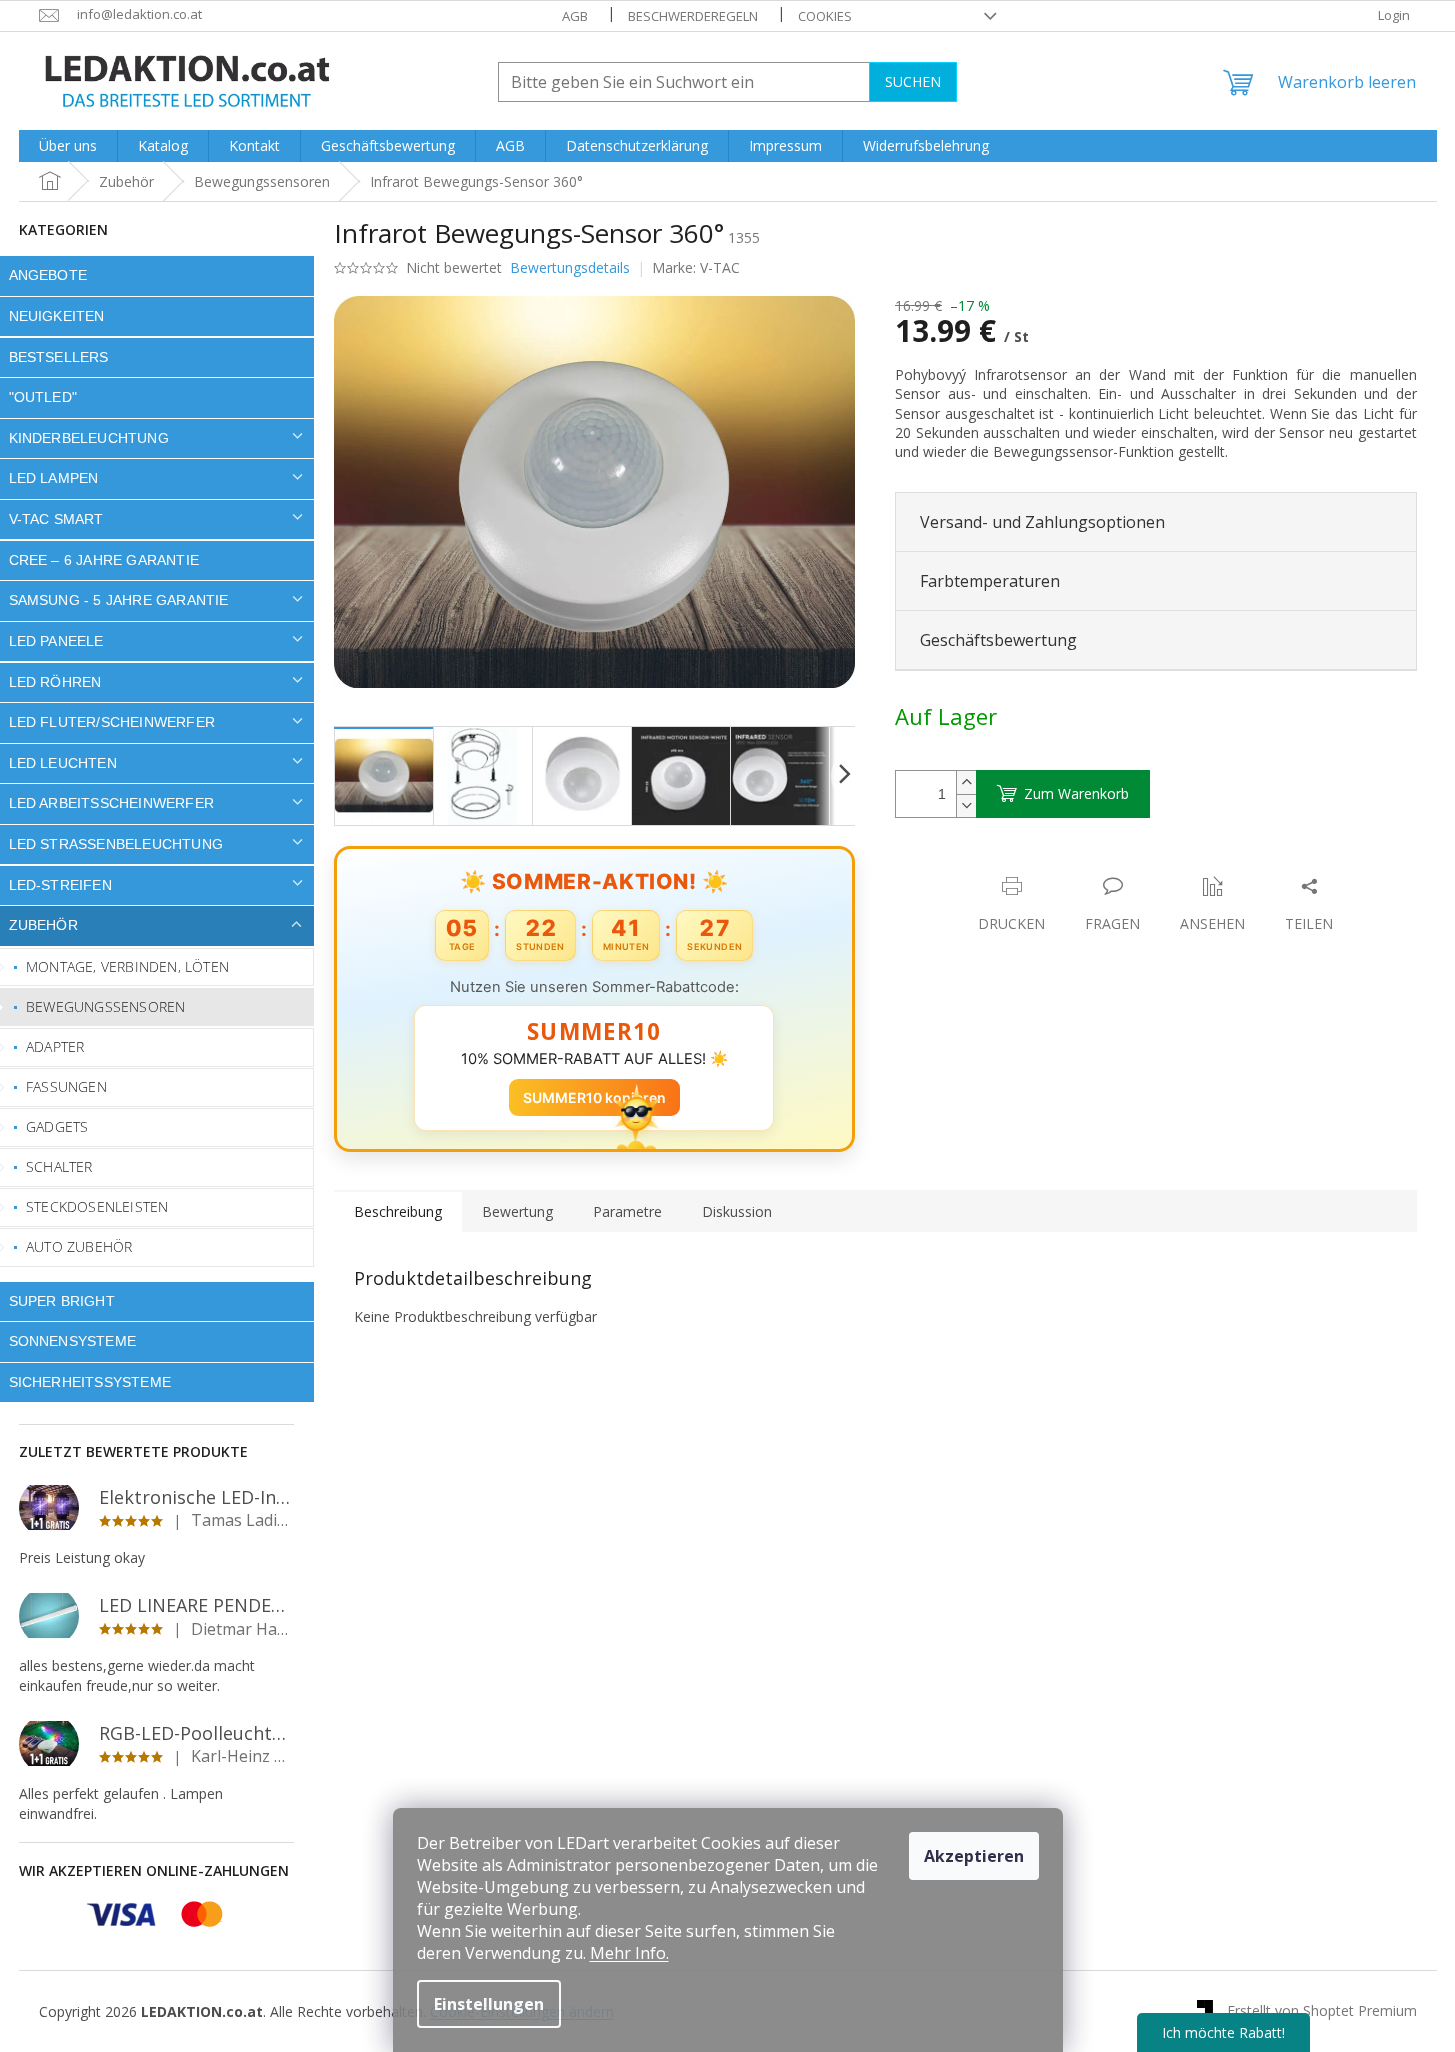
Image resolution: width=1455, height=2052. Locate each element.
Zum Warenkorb (1076, 793)
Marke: (696, 267)
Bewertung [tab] (517, 1211)
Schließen (1034, 865)
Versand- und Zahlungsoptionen (1042, 522)
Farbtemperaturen (990, 581)
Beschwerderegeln (693, 16)
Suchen (913, 81)
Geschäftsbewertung (998, 640)
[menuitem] (68, 146)
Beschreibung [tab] (398, 1211)
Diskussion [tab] (737, 1211)
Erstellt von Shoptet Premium (1322, 2010)
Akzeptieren (974, 1856)
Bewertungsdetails (570, 267)
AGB (575, 16)
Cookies (825, 16)
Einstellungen (489, 2004)
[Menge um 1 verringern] (966, 805)
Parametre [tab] (627, 1211)
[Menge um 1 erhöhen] (966, 782)
